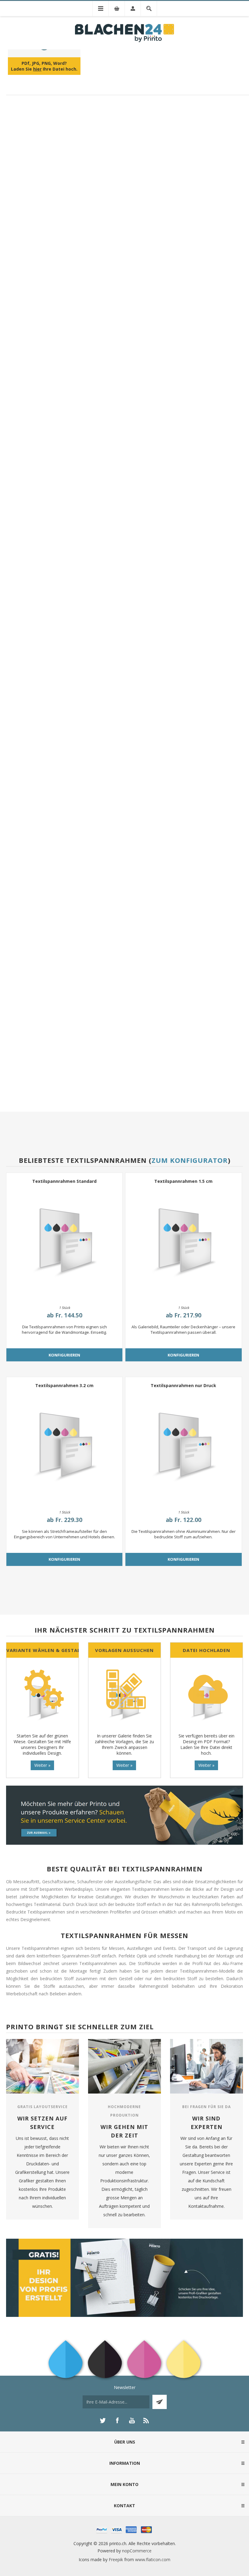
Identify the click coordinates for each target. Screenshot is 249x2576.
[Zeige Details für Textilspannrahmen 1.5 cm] (183, 1243)
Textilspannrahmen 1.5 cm (183, 1181)
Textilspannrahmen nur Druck (183, 1385)
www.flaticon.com (153, 2559)
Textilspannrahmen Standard (64, 1181)
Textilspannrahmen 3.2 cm (64, 1385)
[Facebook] (117, 2421)
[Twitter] (103, 2421)
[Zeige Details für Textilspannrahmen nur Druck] (183, 1447)
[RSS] (146, 2421)
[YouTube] (132, 2421)
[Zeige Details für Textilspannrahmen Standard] (64, 1243)
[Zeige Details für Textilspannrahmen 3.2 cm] (64, 1447)
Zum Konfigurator (190, 1160)
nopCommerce (137, 2551)
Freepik (116, 2559)
